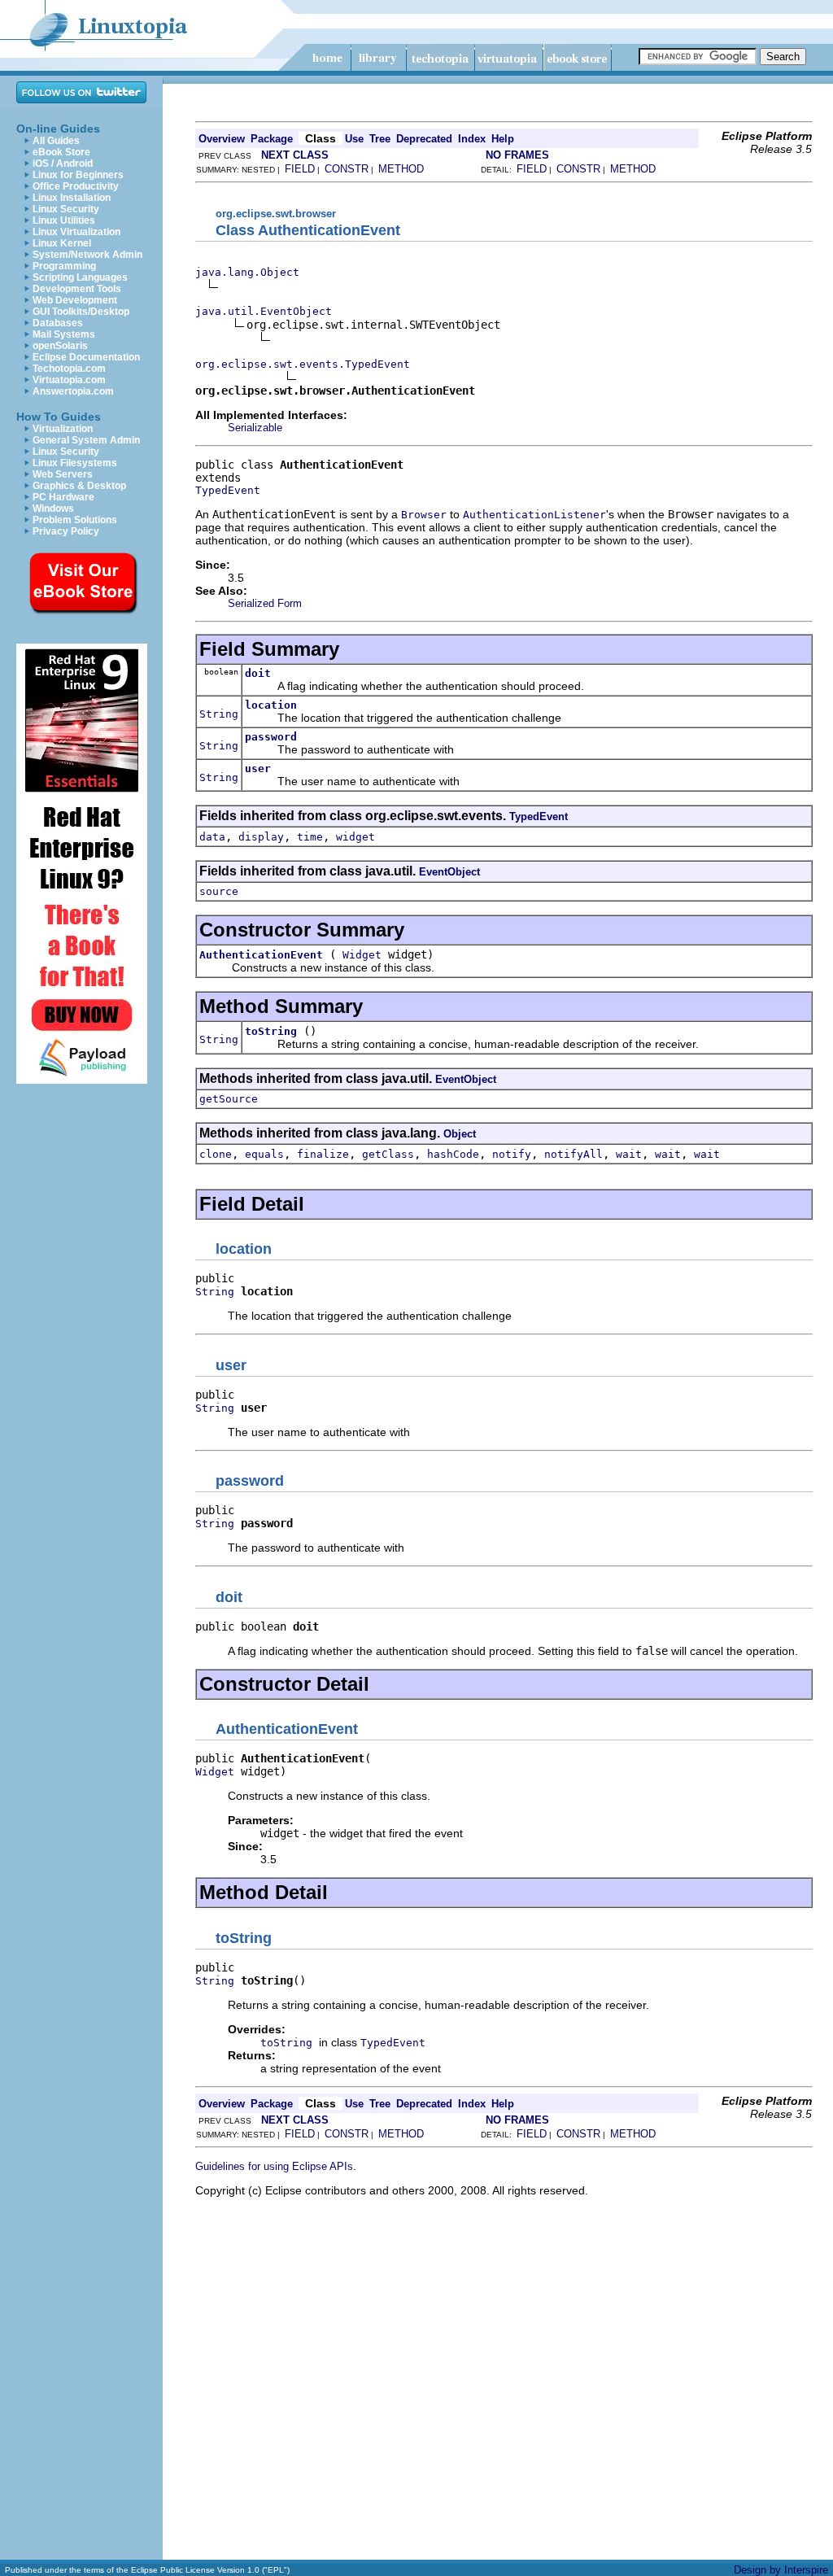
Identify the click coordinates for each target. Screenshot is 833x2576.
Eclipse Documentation (86, 357)
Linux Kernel (62, 243)
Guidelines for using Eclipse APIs (274, 2166)
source (219, 891)
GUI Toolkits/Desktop (81, 312)
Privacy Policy (66, 531)
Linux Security (66, 209)
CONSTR (347, 169)
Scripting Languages (80, 277)
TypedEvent (228, 490)
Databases (58, 323)
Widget (362, 955)
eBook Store (61, 152)
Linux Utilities (64, 220)
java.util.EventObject (264, 311)
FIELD (300, 169)
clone (216, 1154)
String (219, 714)
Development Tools (77, 289)
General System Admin (86, 440)
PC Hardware (63, 497)
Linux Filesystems (75, 463)
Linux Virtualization (76, 232)
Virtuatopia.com (69, 380)
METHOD (401, 169)
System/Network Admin (87, 255)
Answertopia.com (73, 391)
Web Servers (63, 474)
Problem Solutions (75, 520)
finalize (323, 1154)
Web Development (75, 300)
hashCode (453, 1154)
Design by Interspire (781, 2570)
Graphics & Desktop (79, 486)
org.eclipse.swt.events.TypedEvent (303, 364)
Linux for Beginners (78, 175)
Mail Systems (64, 334)
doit (258, 673)
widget (355, 837)
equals (264, 1154)
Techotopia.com (69, 369)
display (261, 837)
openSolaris (60, 346)
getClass (388, 1154)
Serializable (255, 428)
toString (271, 1031)
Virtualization (63, 429)
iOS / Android (63, 164)
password (271, 737)
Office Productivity (76, 186)
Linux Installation (72, 198)
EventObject (449, 872)
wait (629, 1154)
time (310, 837)
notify (512, 1154)
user (258, 768)
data (212, 837)
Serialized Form (265, 603)
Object (460, 1134)
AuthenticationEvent (261, 955)
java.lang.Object (247, 272)
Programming (64, 266)
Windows (53, 509)
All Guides (56, 141)
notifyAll (574, 1154)
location (271, 705)
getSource (229, 1099)
